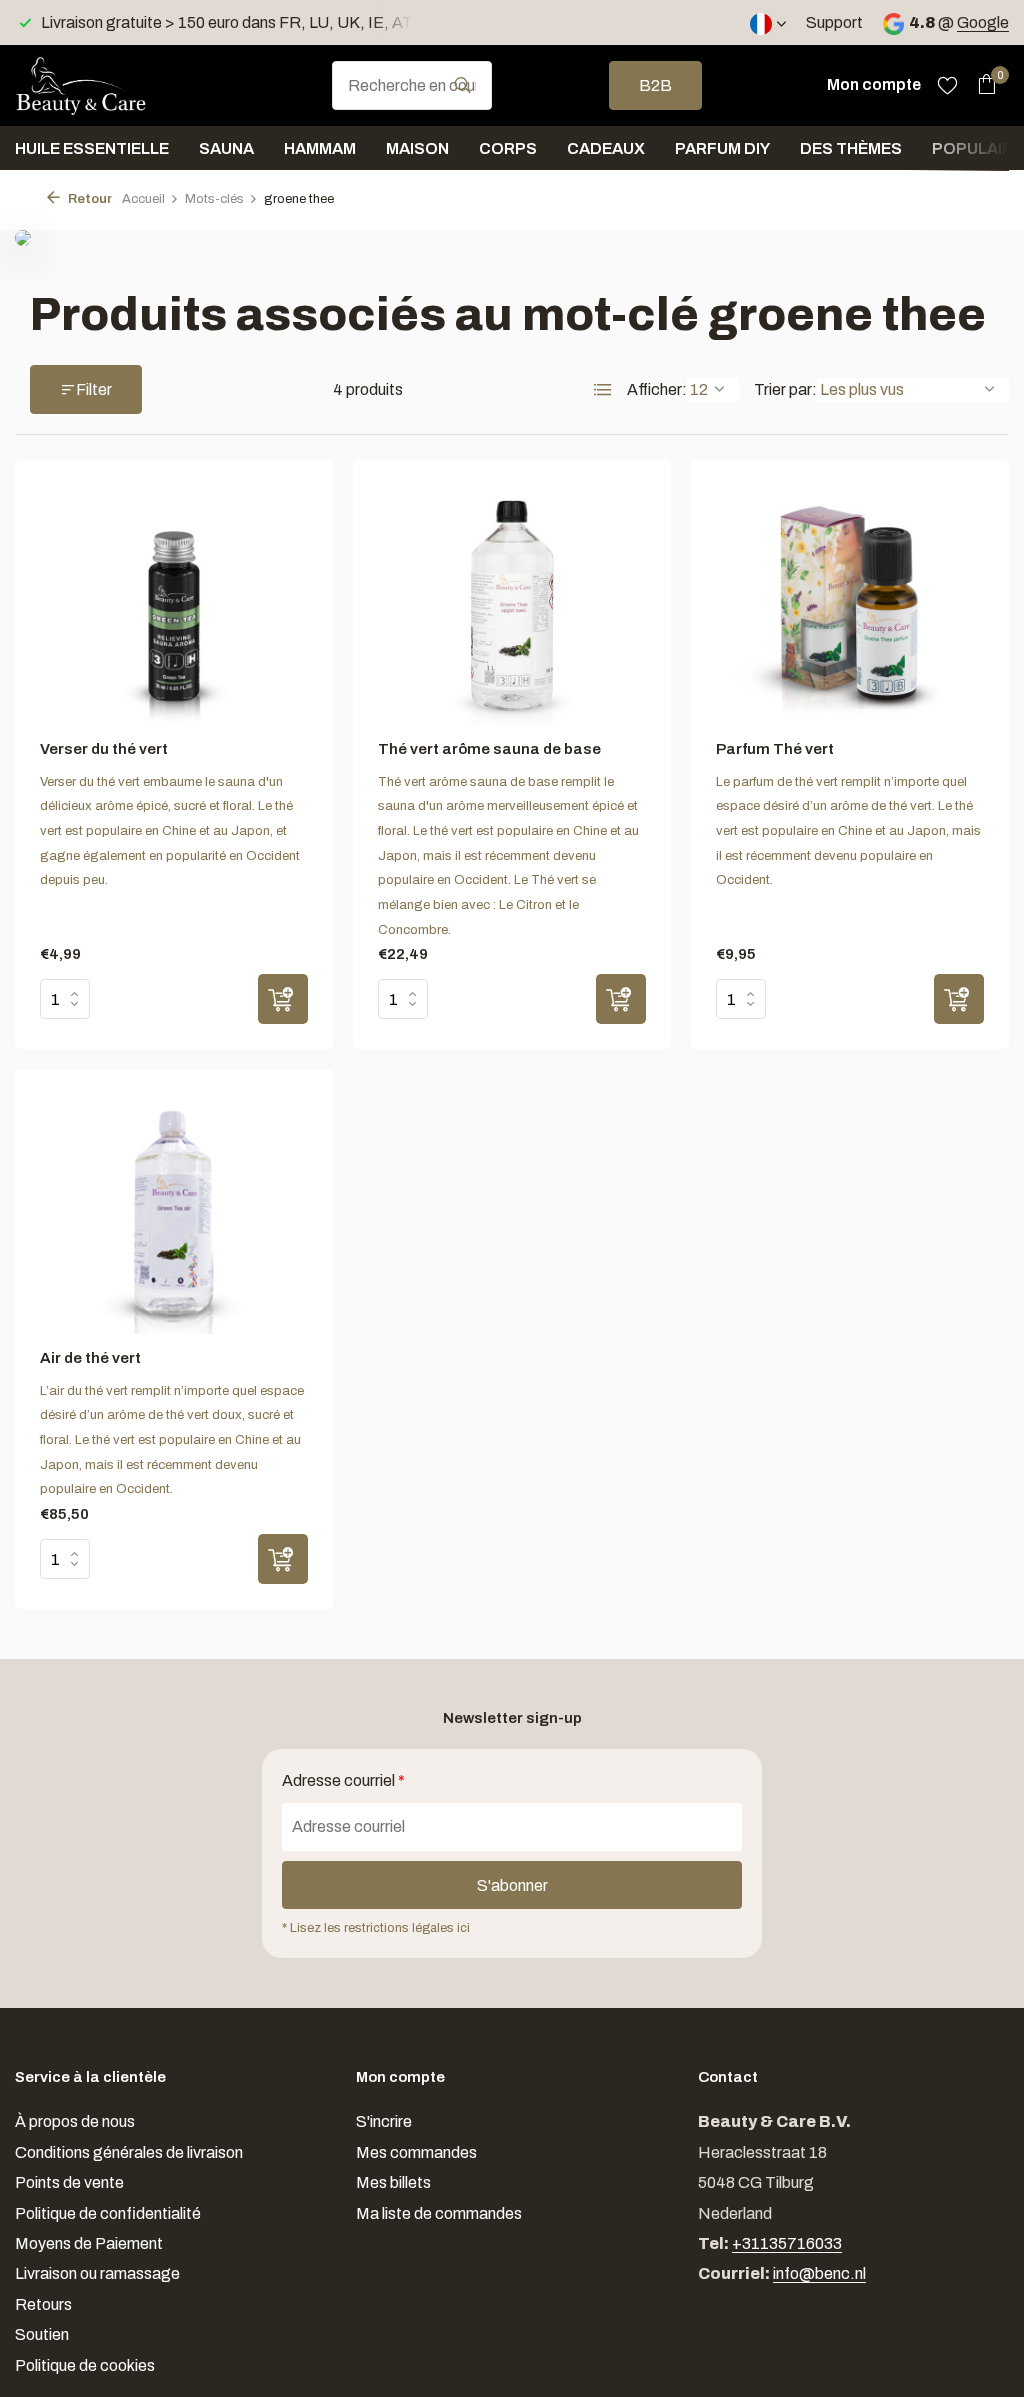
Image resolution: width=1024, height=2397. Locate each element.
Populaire (977, 148)
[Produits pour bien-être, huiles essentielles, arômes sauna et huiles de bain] (115, 85)
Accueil (143, 199)
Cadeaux (606, 148)
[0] (981, 85)
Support (834, 22)
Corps (508, 148)
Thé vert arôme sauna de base (489, 749)
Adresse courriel (343, 1780)
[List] (603, 390)
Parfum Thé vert (775, 749)
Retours (43, 2304)
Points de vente (69, 2182)
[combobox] (412, 85)
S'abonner (512, 1885)
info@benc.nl (819, 2273)
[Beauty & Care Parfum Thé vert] (850, 605)
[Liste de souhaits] (947, 85)
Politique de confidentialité (108, 2213)
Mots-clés (214, 199)
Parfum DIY (722, 148)
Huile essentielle (92, 148)
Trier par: (785, 389)
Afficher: (657, 389)
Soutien (42, 2334)
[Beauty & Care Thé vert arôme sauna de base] (512, 605)
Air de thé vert (90, 1358)
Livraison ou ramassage (97, 2273)
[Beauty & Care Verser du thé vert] (174, 605)
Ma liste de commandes (439, 2213)
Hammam (320, 148)
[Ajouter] (283, 999)
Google (983, 22)
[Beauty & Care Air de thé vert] (174, 1214)
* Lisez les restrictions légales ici (376, 1928)
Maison (417, 148)
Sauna (226, 148)
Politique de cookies (85, 2365)
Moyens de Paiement (89, 2243)
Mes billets (393, 2182)
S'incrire (384, 2121)
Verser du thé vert (104, 749)
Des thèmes (851, 148)
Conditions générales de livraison (129, 2152)
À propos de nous (75, 2121)
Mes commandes (416, 2152)
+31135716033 (787, 2243)
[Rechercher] (462, 85)
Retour (88, 199)
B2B (655, 85)
